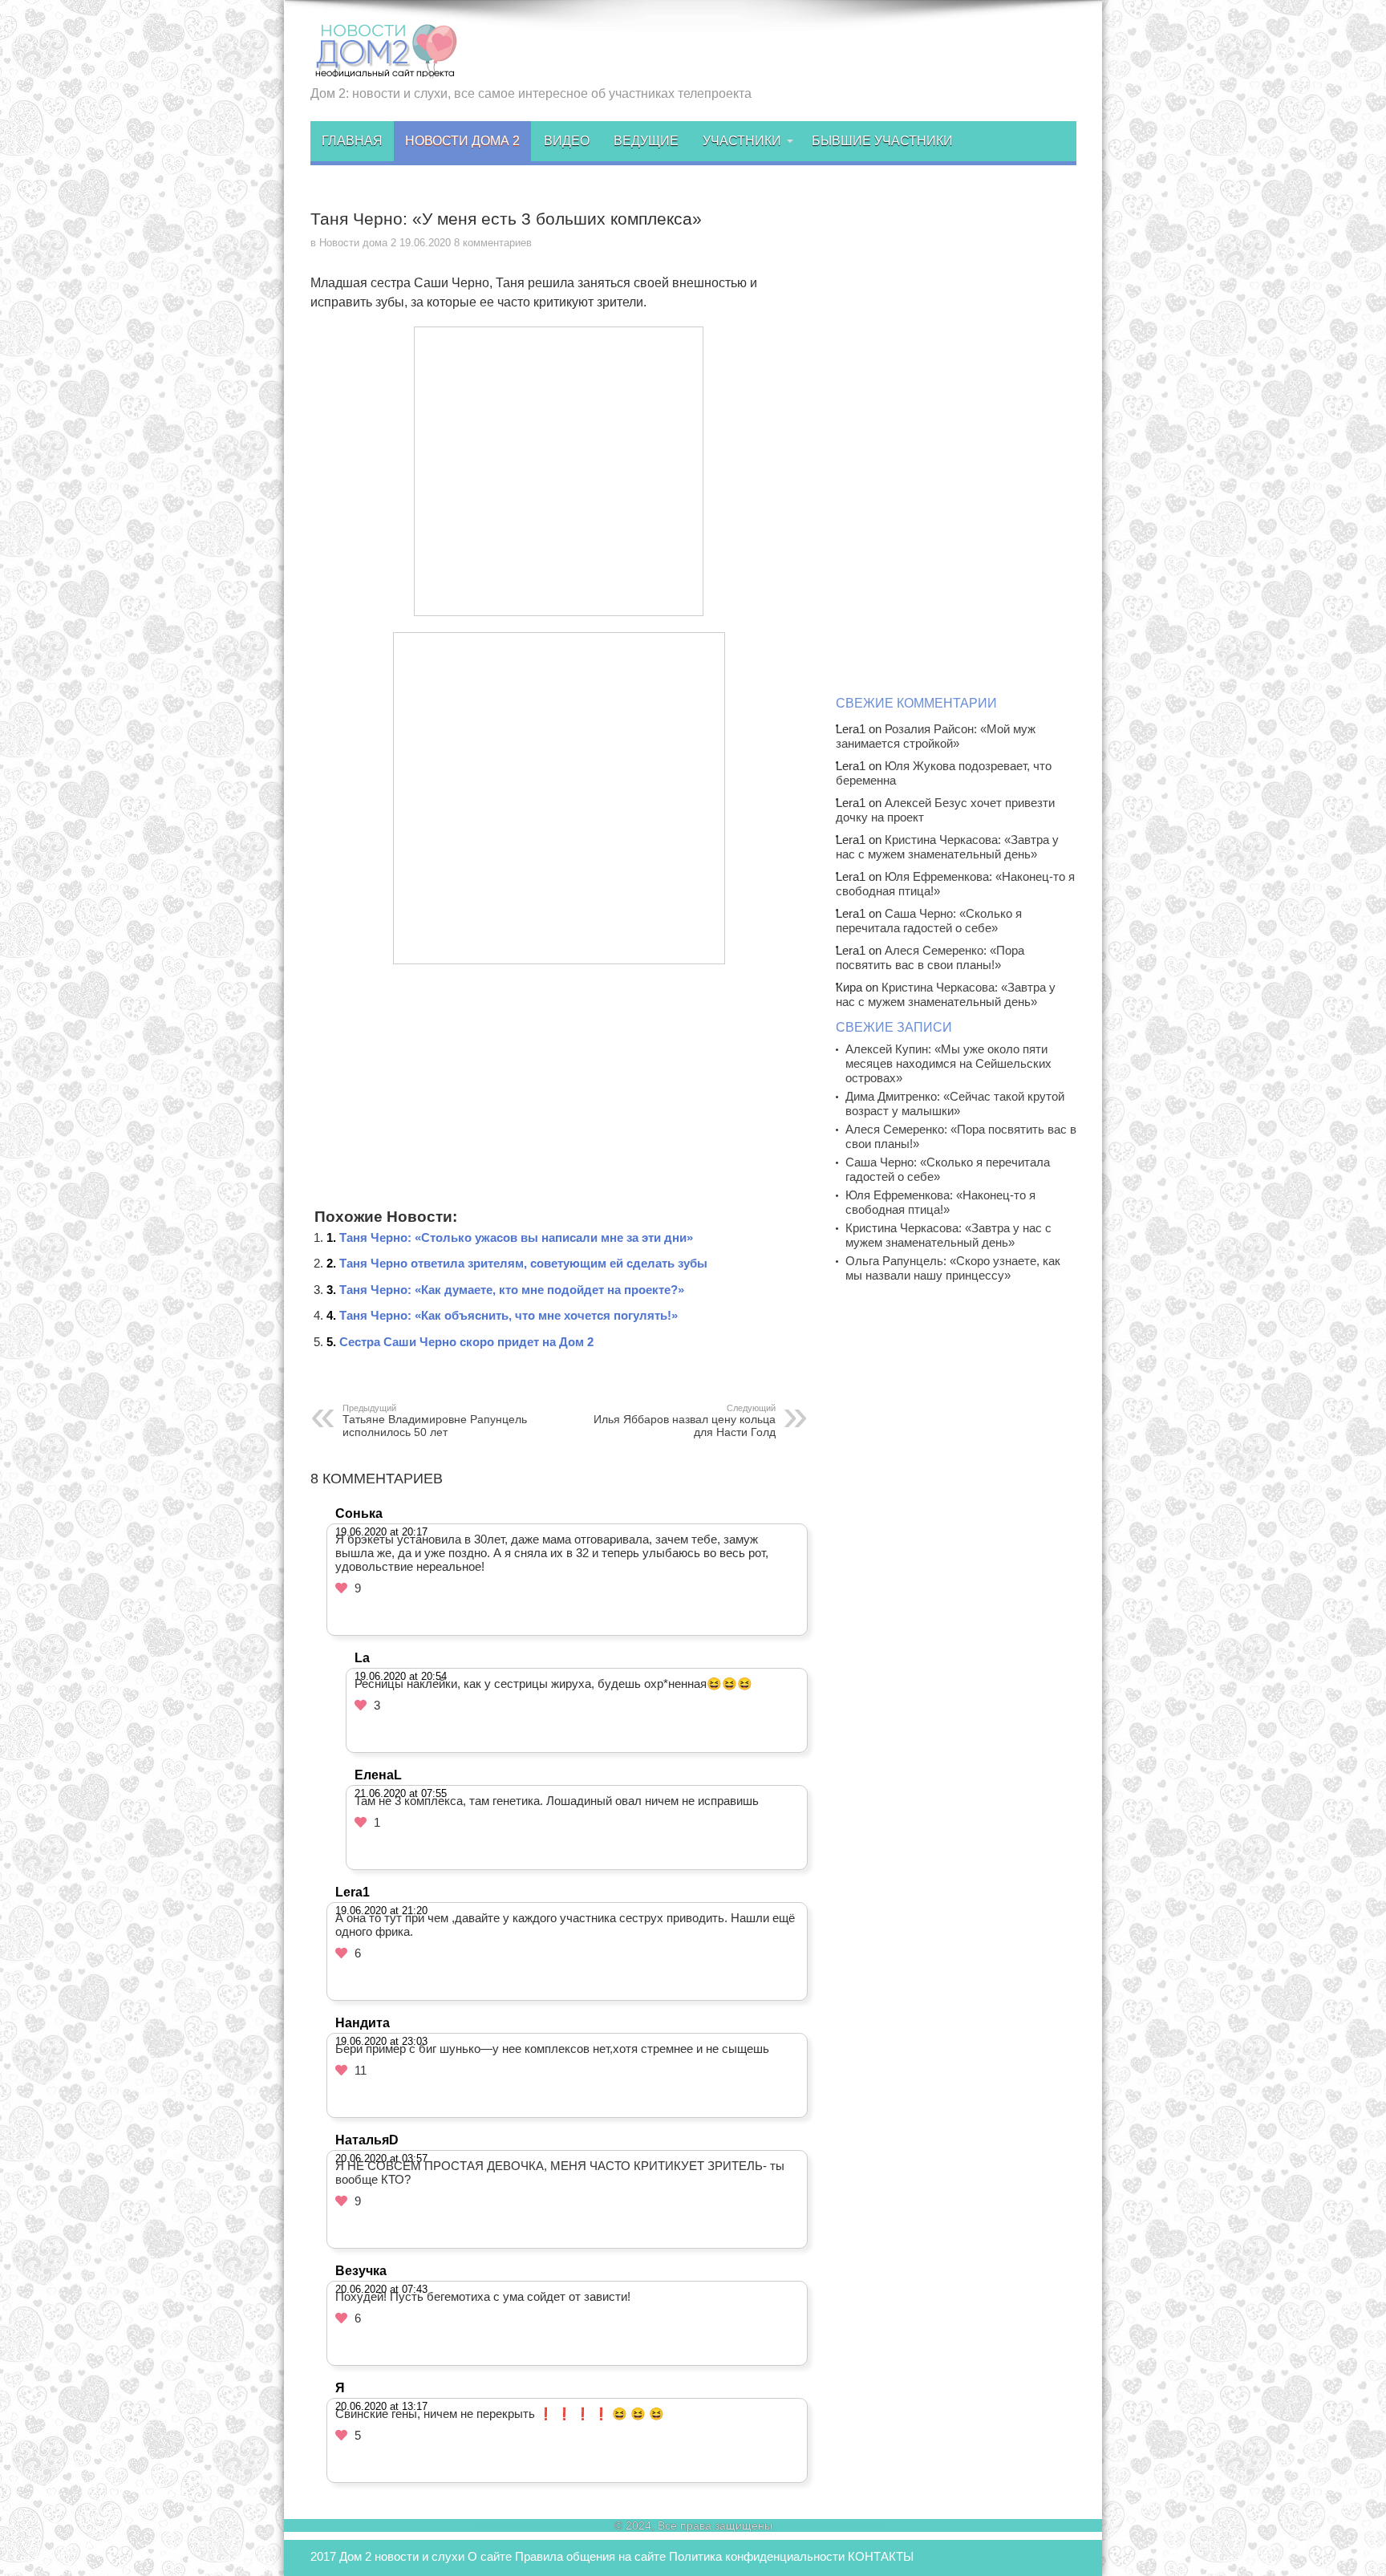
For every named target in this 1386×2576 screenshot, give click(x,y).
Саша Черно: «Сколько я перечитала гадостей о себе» (929, 921)
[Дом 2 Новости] (384, 67)
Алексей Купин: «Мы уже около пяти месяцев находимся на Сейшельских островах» (948, 1063)
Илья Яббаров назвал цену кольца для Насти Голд (685, 1421)
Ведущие (646, 141)
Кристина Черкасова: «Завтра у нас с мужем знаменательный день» (947, 847)
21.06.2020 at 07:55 (401, 1793)
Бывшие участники (882, 141)
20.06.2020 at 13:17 (381, 2406)
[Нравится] (341, 1588)
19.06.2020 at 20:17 (381, 1532)
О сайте (490, 2556)
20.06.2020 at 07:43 (381, 2289)
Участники (742, 141)
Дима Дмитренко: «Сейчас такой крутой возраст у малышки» (955, 1103)
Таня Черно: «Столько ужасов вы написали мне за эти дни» (516, 1237)
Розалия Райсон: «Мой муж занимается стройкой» (936, 736)
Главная (352, 141)
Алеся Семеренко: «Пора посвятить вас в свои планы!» (930, 957)
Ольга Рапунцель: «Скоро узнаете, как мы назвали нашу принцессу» (953, 1268)
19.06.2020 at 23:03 (381, 2041)
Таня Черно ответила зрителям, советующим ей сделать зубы (523, 1263)
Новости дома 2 (462, 141)
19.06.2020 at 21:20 (381, 1911)
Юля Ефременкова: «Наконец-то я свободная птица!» (940, 1202)
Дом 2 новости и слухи (402, 2556)
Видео (567, 141)
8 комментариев (493, 243)
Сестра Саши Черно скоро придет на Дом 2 (466, 1342)
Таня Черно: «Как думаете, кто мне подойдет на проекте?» (512, 1290)
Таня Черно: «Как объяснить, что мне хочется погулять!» (509, 1315)
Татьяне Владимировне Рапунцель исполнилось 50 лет (435, 1421)
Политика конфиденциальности (757, 2556)
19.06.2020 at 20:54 (401, 1676)
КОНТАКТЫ (881, 2556)
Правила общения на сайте (590, 2556)
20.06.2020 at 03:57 (381, 2158)
